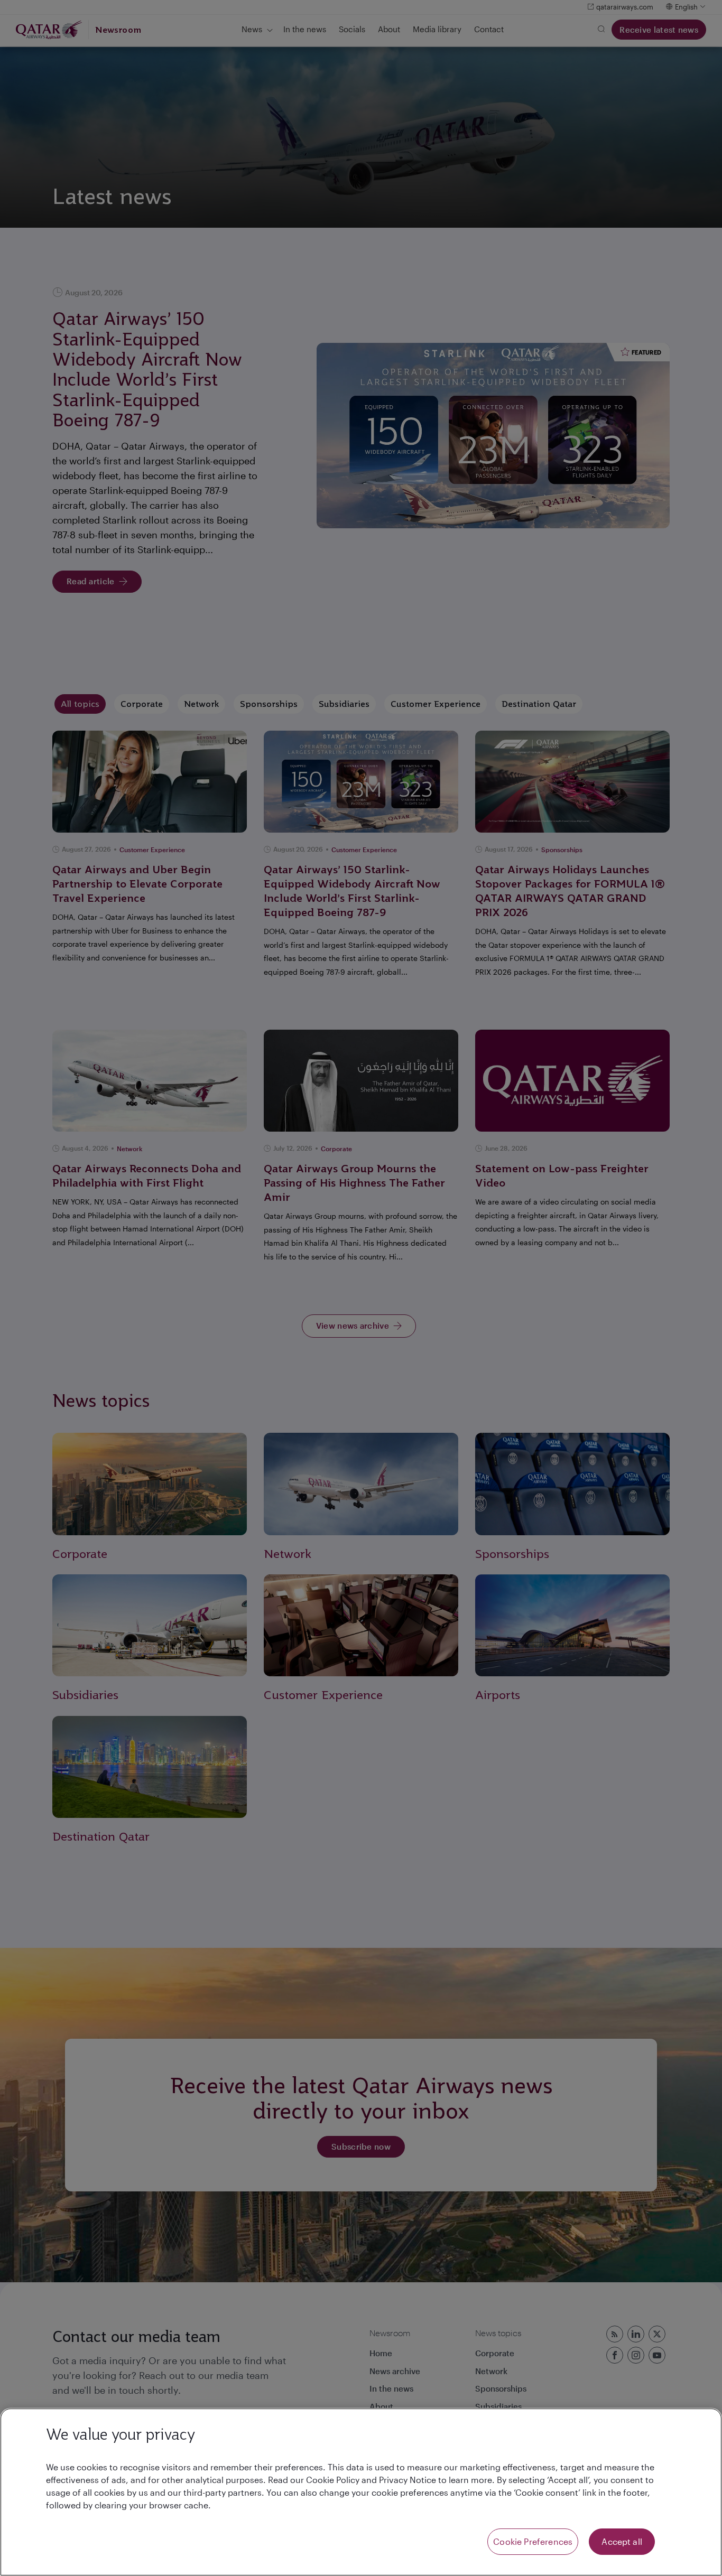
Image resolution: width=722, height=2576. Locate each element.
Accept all (622, 2541)
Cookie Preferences (533, 2541)
